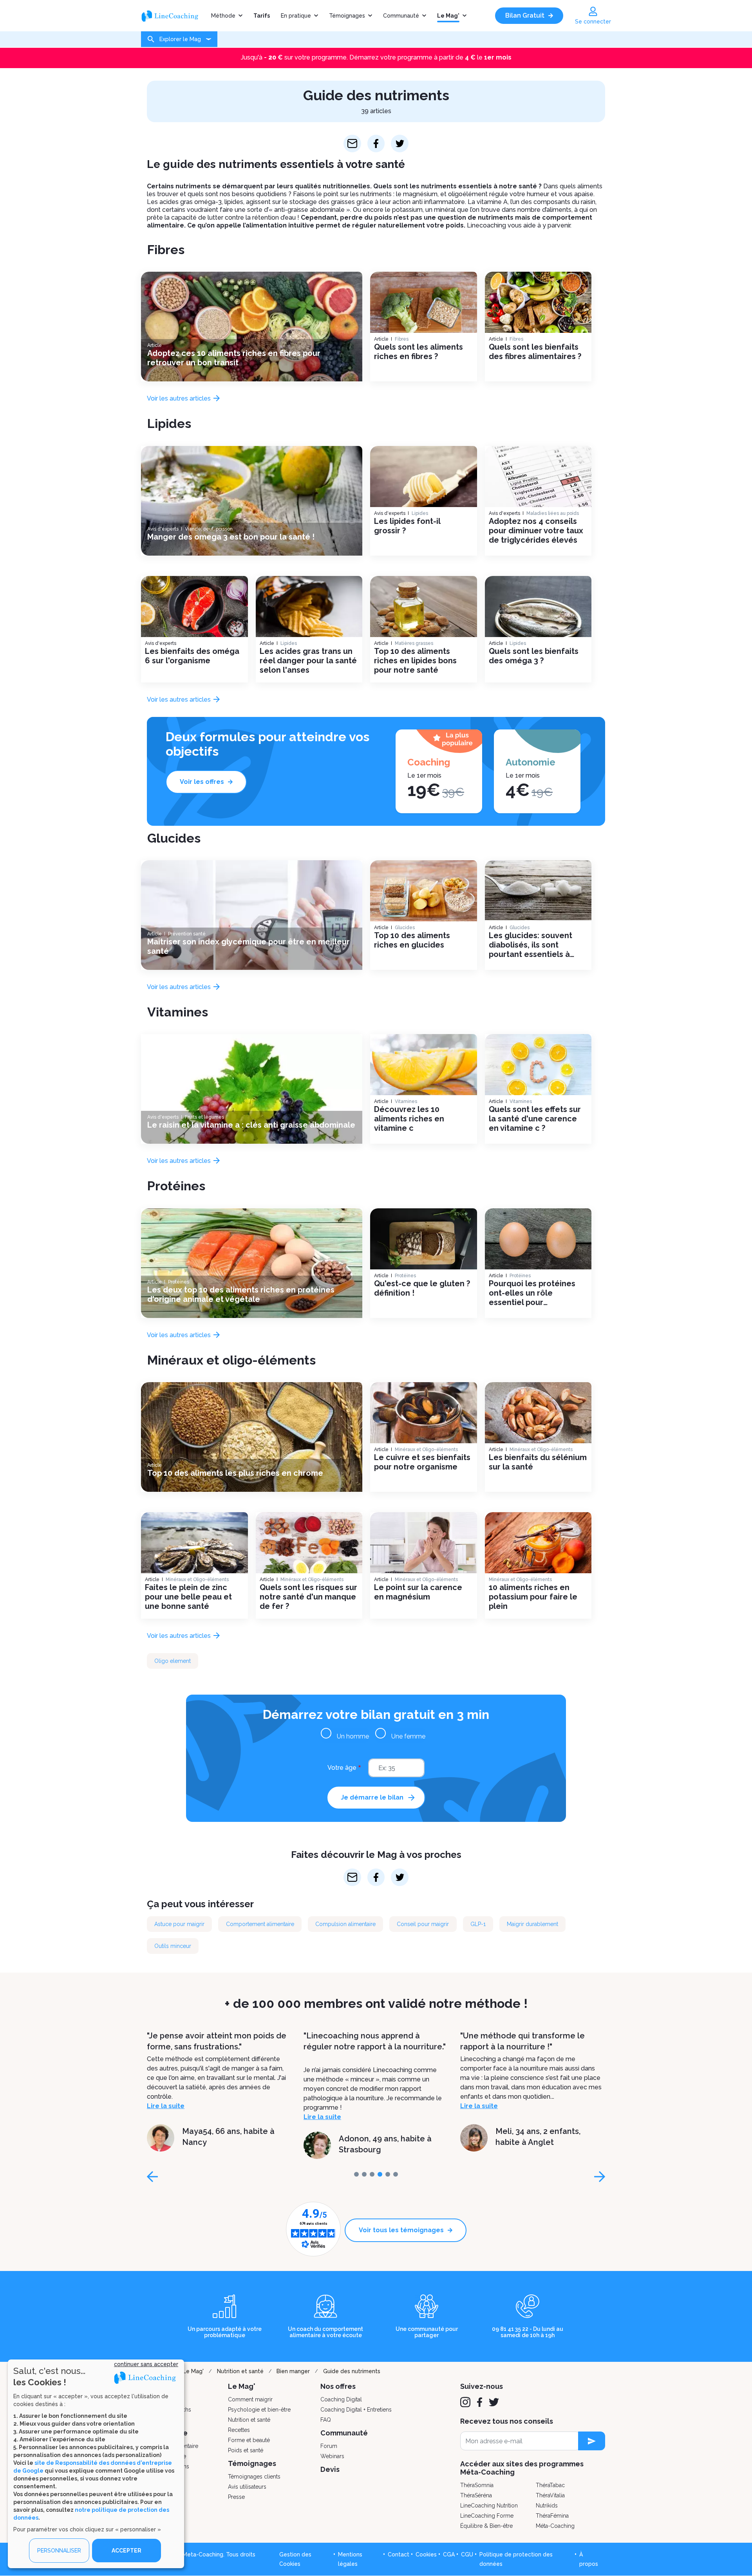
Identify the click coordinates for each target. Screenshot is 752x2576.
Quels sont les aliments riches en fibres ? (418, 352)
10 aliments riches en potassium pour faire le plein (533, 1597)
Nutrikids (547, 2506)
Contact (399, 2554)
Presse (236, 2497)
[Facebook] (480, 2402)
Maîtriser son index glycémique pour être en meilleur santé (249, 946)
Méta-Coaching (555, 2526)
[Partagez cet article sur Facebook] (376, 144)
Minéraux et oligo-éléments (231, 1360)
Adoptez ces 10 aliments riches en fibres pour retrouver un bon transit (234, 358)
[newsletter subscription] (592, 2441)
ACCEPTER (127, 2551)
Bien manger (293, 2371)
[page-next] (600, 2177)
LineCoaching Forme (487, 2516)
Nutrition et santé (240, 2371)
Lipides (169, 423)
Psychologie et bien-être (259, 2410)
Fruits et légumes (204, 1117)
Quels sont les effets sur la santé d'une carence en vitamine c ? (535, 1119)
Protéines (176, 1186)
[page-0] (356, 2174)
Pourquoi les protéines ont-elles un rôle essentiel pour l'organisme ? (532, 1293)
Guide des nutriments (352, 2371)
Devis (330, 2469)
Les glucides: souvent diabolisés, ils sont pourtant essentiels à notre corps (531, 945)
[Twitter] (494, 2402)
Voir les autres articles (180, 398)
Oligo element (173, 1661)
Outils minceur (173, 1946)
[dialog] (96, 2464)
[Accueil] (173, 16)
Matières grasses (414, 643)
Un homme (353, 1736)
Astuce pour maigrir (179, 1924)
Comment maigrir (250, 2399)
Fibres (166, 250)
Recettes (239, 2430)
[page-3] (380, 2174)
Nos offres (338, 2386)
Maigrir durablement (532, 1924)
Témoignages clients (254, 2477)
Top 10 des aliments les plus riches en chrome (235, 1473)
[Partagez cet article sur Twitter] (400, 144)
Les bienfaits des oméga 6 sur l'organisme (192, 656)
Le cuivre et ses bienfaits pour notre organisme (422, 1462)
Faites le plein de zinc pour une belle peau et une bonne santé (188, 1597)
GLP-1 (478, 1924)
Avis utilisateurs (247, 2487)
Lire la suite (166, 2117)
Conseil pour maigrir (423, 1924)
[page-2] (372, 2174)
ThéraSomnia (477, 2485)
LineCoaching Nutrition (489, 2506)
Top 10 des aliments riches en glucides (412, 940)
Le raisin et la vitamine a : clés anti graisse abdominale (251, 1125)
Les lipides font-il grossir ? (407, 526)
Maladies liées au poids (553, 513)
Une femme (408, 1736)
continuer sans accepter (146, 2364)
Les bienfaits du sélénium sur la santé (538, 1462)
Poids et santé (246, 2450)
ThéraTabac (550, 2485)
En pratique (296, 16)
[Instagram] (465, 2402)
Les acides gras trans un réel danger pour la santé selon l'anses (308, 661)
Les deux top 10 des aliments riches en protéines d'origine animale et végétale (241, 1294)
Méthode (223, 16)
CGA (449, 2554)
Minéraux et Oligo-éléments (426, 1450)
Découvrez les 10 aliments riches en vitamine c (409, 1119)
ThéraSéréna (476, 2495)
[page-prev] (152, 2177)
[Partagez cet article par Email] (352, 144)
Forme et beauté (249, 2440)
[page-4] (388, 2174)
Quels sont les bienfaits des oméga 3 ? (534, 656)
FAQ (326, 2420)
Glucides (174, 838)
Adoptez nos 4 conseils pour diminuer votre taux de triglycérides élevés (536, 531)
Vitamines (178, 1012)
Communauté (401, 16)
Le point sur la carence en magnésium (418, 1592)
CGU (467, 2554)
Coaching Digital (341, 2399)
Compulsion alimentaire (345, 1924)
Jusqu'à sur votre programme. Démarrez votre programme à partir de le (376, 57)
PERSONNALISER (59, 2551)
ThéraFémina (552, 2516)
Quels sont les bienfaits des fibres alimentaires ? (535, 352)
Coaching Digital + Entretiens (356, 2410)
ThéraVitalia (550, 2495)
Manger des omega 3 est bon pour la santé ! (231, 537)
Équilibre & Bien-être (486, 2526)
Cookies (426, 2554)
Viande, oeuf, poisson (209, 529)
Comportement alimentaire (260, 1924)
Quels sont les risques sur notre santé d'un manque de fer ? (308, 1597)
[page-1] (364, 2174)
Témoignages (347, 16)
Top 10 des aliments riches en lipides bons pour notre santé (415, 661)
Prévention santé (187, 934)
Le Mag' (448, 16)
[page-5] (396, 2174)
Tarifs (262, 16)
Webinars (332, 2456)
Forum (329, 2446)
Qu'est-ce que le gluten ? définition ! (422, 1288)
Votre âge (342, 1768)
